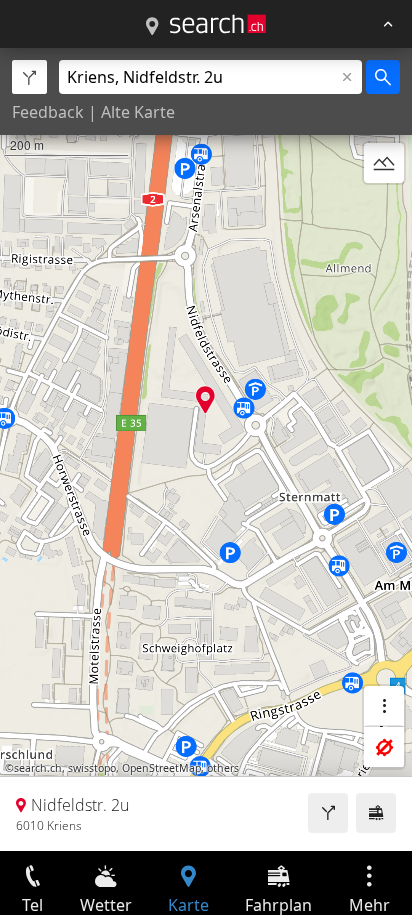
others (223, 768)
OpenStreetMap (161, 768)
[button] (205, 399)
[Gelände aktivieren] (384, 163)
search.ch (38, 768)
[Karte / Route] (152, 27)
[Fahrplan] (376, 813)
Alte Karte (138, 112)
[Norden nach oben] (384, 211)
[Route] (328, 813)
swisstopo (92, 768)
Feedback (48, 112)
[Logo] (218, 24)
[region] (206, 449)
